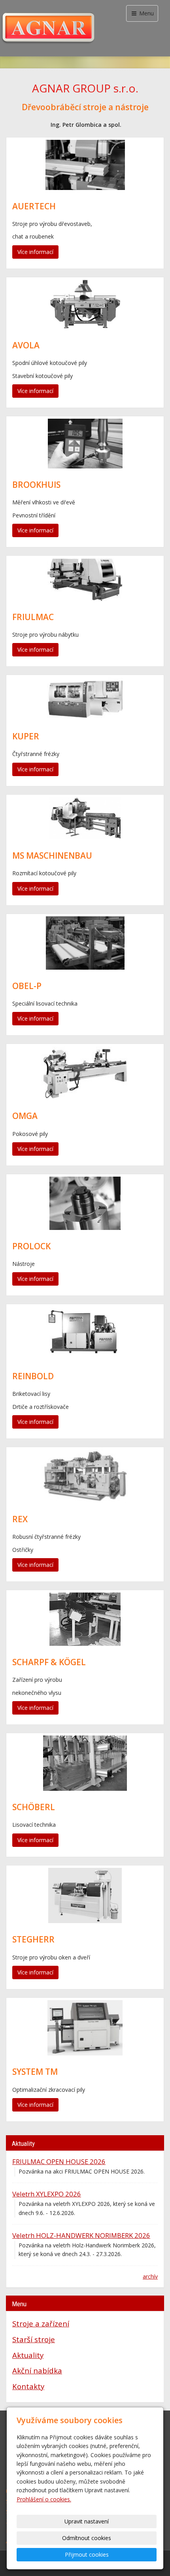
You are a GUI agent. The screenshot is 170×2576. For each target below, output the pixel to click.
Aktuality (28, 2355)
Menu (146, 13)
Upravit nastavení (87, 2521)
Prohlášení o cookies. (44, 2499)
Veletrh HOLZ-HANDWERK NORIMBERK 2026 (81, 2235)
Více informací (35, 252)
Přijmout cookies (87, 2554)
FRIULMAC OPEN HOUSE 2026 (59, 2161)
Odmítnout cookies (87, 2538)
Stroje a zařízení (41, 2323)
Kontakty (28, 2386)
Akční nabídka (37, 2370)
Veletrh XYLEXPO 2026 (47, 2194)
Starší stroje (34, 2339)
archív (150, 2276)
